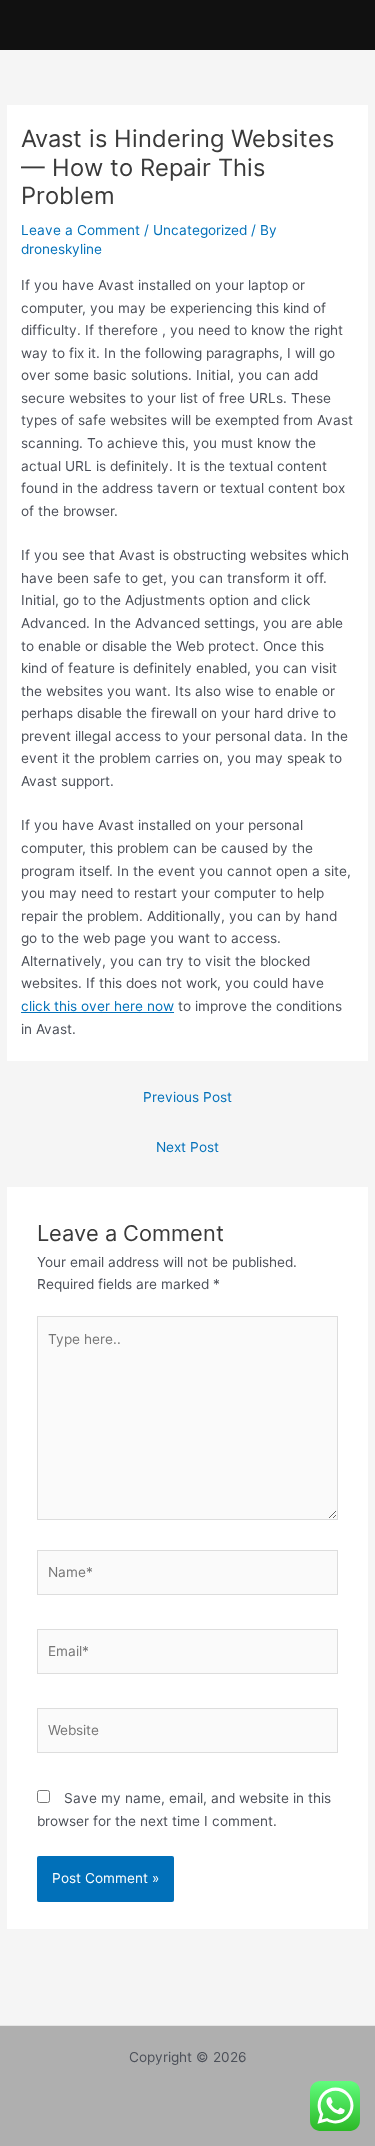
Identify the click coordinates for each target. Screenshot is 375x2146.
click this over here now (97, 1006)
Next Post (187, 1147)
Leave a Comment (80, 230)
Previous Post (187, 1097)
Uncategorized (200, 230)
